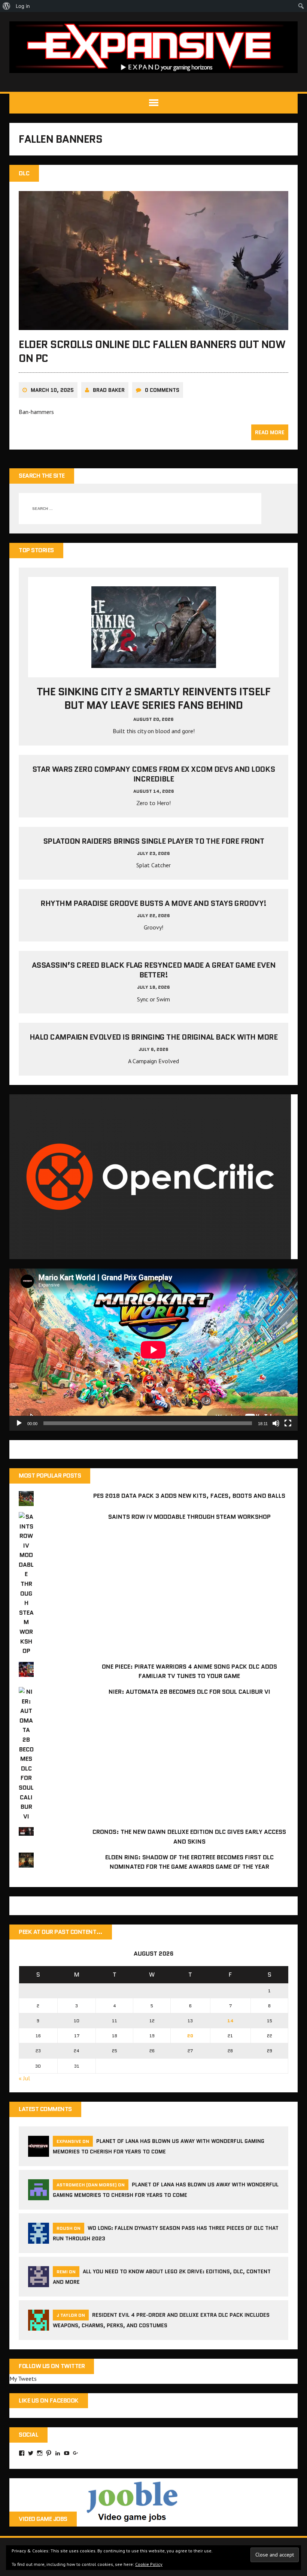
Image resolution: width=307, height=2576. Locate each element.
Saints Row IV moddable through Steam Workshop (189, 1517)
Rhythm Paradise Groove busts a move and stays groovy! (153, 903)
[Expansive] (153, 47)
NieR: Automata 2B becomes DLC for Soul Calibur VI (189, 1692)
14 (230, 2021)
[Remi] (39, 2283)
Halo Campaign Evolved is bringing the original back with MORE (154, 1037)
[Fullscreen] (288, 1423)
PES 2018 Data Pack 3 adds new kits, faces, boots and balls (189, 1496)
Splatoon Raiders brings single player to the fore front (154, 841)
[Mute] (276, 1423)
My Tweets (23, 2379)
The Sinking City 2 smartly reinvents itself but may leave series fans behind (153, 698)
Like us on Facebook (49, 2400)
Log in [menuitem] (23, 6)
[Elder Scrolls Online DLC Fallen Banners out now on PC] (153, 325)
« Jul (24, 2078)
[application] (153, 1350)
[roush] (39, 2239)
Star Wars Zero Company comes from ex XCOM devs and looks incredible (153, 774)
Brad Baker (109, 390)
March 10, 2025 (52, 390)
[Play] (19, 1423)
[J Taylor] (39, 2326)
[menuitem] (7, 6)
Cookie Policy (149, 2564)
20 (190, 2036)
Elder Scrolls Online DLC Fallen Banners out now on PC (152, 351)
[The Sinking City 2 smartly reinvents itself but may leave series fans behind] (154, 663)
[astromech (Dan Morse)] (39, 2196)
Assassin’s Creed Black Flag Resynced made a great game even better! (154, 970)
